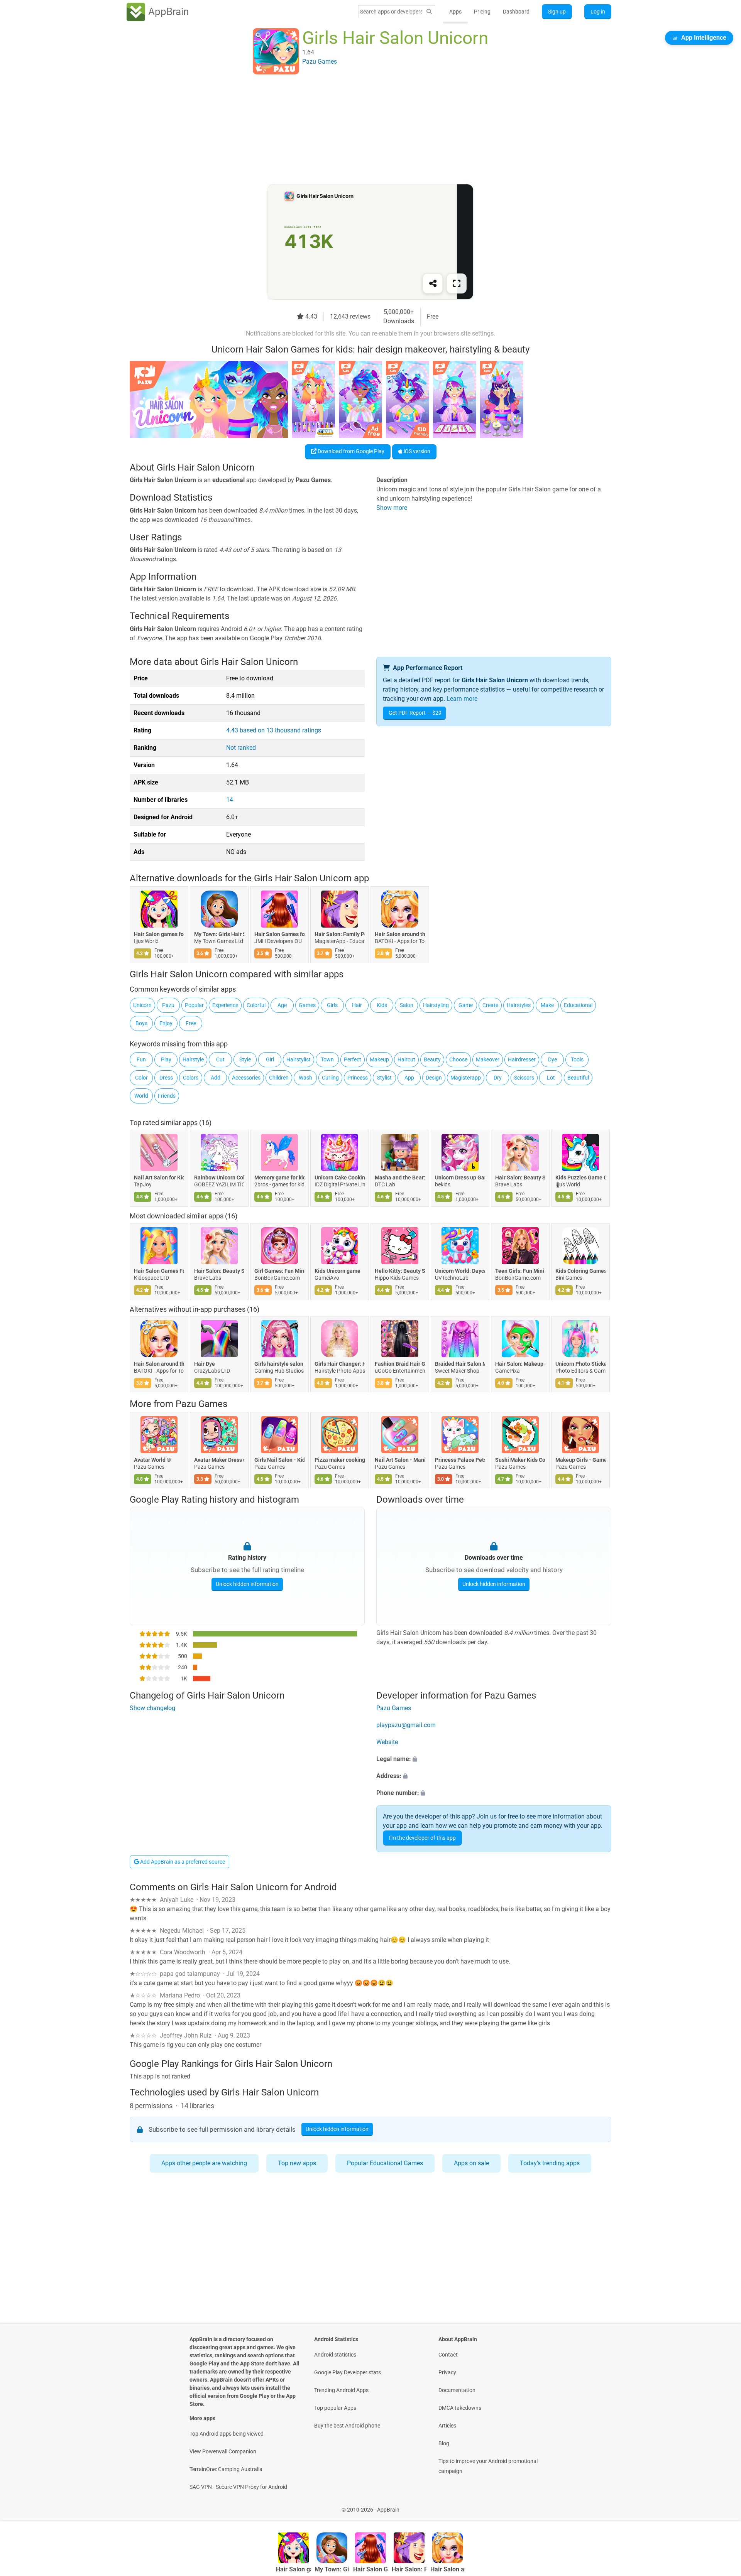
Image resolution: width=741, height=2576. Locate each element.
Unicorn (142, 1005)
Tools (577, 1059)
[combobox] (391, 12)
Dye (552, 1059)
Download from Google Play (350, 451)
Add (216, 1078)
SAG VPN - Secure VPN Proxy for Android (238, 2487)
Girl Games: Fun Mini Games (279, 1271)
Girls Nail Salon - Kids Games (279, 1460)
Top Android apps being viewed (227, 2434)
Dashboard (516, 12)
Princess (358, 1078)
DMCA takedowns (460, 2408)
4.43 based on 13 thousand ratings (274, 730)
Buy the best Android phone (347, 2426)
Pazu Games (201, 1404)
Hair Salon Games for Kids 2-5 (279, 935)
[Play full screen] (457, 283)
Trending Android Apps (341, 2390)
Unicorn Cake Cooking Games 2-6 (340, 1178)
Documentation (457, 2390)
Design (434, 1078)
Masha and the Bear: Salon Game (400, 1178)
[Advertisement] (361, 130)
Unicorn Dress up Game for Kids (460, 1178)
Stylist (384, 1078)
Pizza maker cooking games (340, 1460)
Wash (305, 1078)
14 (230, 800)
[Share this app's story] (433, 283)
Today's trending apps (550, 2163)
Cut (220, 1059)
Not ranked (241, 748)
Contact (448, 2355)
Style (245, 1059)
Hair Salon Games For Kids (159, 1271)
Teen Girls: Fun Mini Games (520, 1271)
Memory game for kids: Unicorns (279, 1178)
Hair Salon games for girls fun (159, 935)
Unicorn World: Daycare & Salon (460, 1271)
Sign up (557, 12)
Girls (332, 1005)
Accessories (246, 1078)
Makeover (488, 1059)
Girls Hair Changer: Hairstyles (340, 1364)
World (141, 1096)
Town (327, 1059)
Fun (141, 1059)
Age (282, 1005)
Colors (191, 1078)
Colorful (256, 1005)
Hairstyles (519, 1005)
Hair (357, 1005)
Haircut (406, 1059)
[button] (494, 1760)
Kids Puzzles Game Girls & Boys (580, 1178)
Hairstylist (299, 1059)
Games (307, 1005)
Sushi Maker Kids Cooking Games (520, 1460)
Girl (270, 1059)
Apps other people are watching (204, 2163)
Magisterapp (466, 1078)
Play (166, 1059)
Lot (551, 1078)
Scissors (524, 1078)
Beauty (432, 1059)
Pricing (482, 12)
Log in (598, 12)
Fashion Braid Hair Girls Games (400, 1364)
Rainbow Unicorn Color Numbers (219, 1178)
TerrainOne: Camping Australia (226, 2469)
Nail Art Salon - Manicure (400, 1460)
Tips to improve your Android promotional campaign (488, 2466)
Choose (458, 1059)
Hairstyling (436, 1005)
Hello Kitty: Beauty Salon (400, 1271)
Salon (407, 1005)
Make (547, 1005)
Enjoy (166, 1023)
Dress (166, 1078)
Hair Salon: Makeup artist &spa (520, 1364)
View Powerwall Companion (223, 2451)
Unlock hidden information (247, 1584)
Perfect (353, 1059)
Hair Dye (205, 1364)
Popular (194, 1005)
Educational (578, 1005)
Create (490, 1005)
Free (191, 1023)
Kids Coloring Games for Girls (580, 1271)
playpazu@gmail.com (406, 1725)
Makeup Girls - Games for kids (580, 1460)
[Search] (429, 12)
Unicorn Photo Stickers (580, 1364)
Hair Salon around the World (400, 935)
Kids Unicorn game (338, 1271)
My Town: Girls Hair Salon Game (219, 935)
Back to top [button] (722, 2506)
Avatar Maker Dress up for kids (219, 1460)
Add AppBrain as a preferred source (182, 1862)
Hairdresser (522, 1059)
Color (141, 1078)
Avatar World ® (152, 1460)
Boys (141, 1023)
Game (466, 1005)
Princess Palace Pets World (460, 1460)
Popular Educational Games (385, 2163)
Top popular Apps (335, 2408)
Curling (330, 1078)
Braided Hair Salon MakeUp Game (460, 1364)
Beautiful (578, 1078)
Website (387, 1742)
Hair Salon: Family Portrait (340, 935)
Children (279, 1078)
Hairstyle (193, 1059)
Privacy (447, 2372)
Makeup (379, 1059)
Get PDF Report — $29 (415, 713)
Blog (444, 2443)
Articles (447, 2426)
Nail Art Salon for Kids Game (159, 1178)
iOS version (416, 451)
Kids (382, 1005)
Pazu (168, 1005)
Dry (498, 1078)
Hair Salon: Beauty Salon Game (520, 1178)
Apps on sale (471, 2163)
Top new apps (297, 2163)
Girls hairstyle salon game (279, 1364)
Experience (225, 1005)
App (409, 1078)
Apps (455, 12)
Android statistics (335, 2355)
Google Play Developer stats (348, 2372)
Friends (167, 1096)
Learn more (462, 699)
